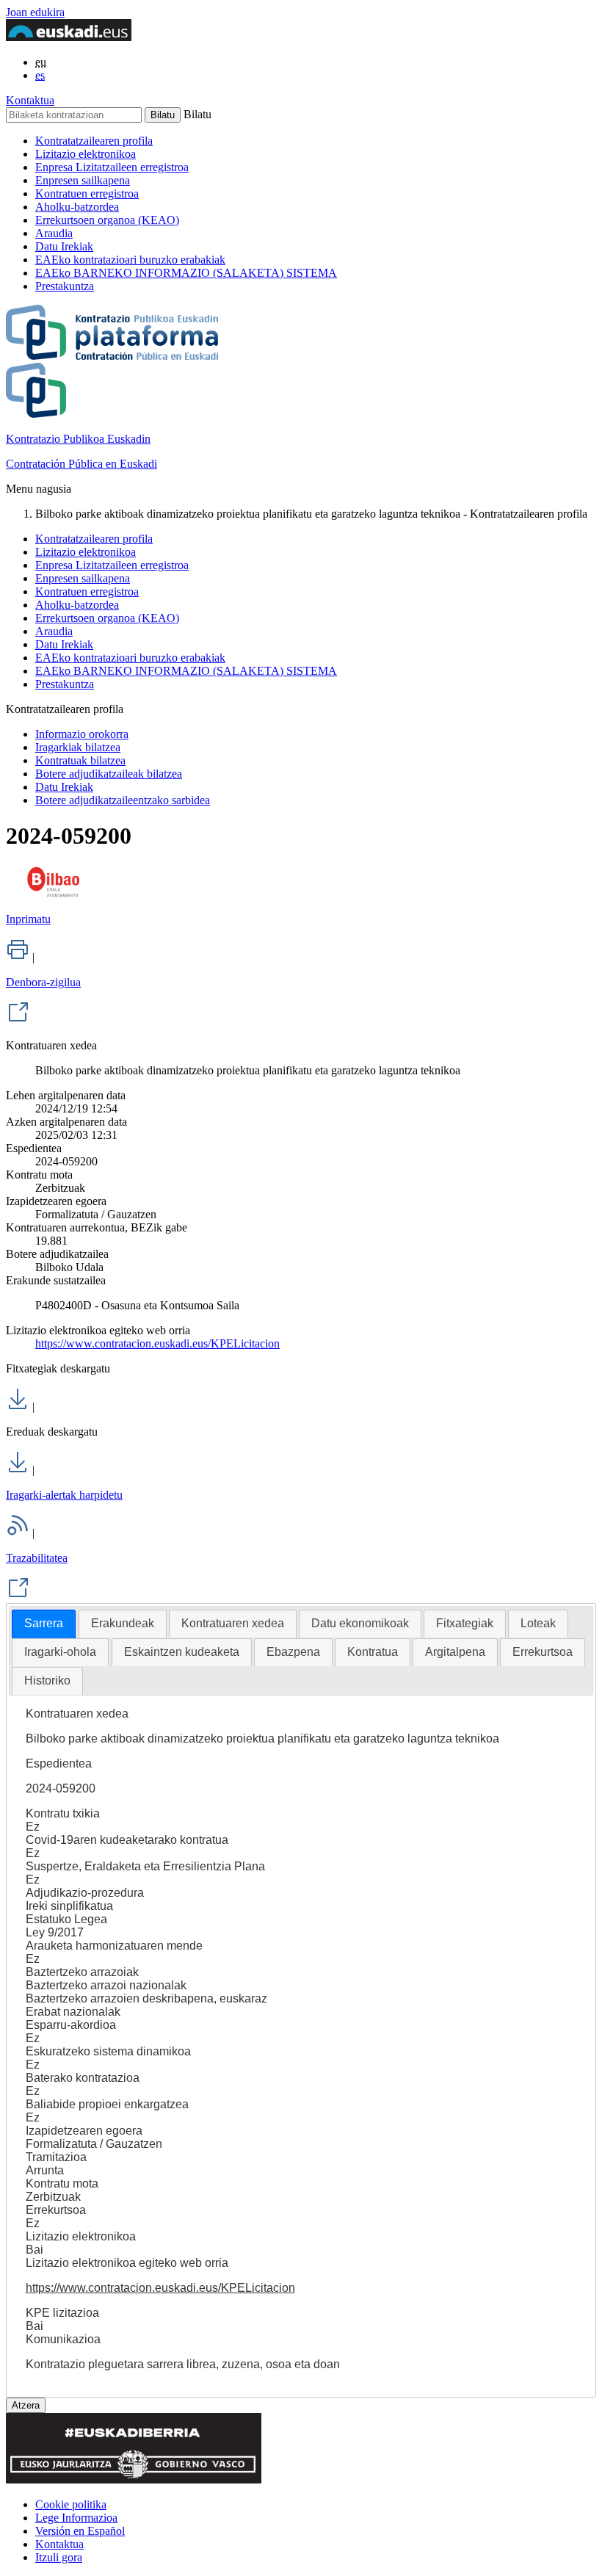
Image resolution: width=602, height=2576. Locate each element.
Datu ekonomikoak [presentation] (360, 1623)
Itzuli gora (59, 2557)
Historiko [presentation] (47, 1680)
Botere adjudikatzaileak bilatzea (109, 774)
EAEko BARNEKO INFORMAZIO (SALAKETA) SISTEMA (186, 273)
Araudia (54, 233)
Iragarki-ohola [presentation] (60, 1652)
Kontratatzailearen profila (94, 141)
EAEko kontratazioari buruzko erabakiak (130, 260)
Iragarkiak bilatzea (78, 747)
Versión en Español (80, 2531)
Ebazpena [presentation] (293, 1652)
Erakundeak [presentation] (123, 1623)
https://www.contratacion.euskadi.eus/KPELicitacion (157, 1343)
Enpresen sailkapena (83, 180)
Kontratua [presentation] (373, 1652)
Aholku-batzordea (77, 207)
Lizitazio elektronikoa (86, 154)
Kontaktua (30, 100)
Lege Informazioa (76, 2518)
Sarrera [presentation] (44, 1623)
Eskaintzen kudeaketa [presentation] (182, 1652)
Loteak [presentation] (538, 1623)
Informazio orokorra (82, 734)
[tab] (44, 1624)
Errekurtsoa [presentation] (543, 1652)
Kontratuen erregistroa (87, 193)
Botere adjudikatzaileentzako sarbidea (123, 800)
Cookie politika (71, 2504)
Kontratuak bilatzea (80, 760)
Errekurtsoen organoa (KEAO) (107, 220)
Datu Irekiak (64, 246)
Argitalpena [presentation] (455, 1652)
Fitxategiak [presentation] (465, 1623)
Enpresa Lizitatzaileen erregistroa (112, 167)
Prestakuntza (65, 286)
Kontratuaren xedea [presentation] (233, 1623)
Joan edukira (35, 12)
